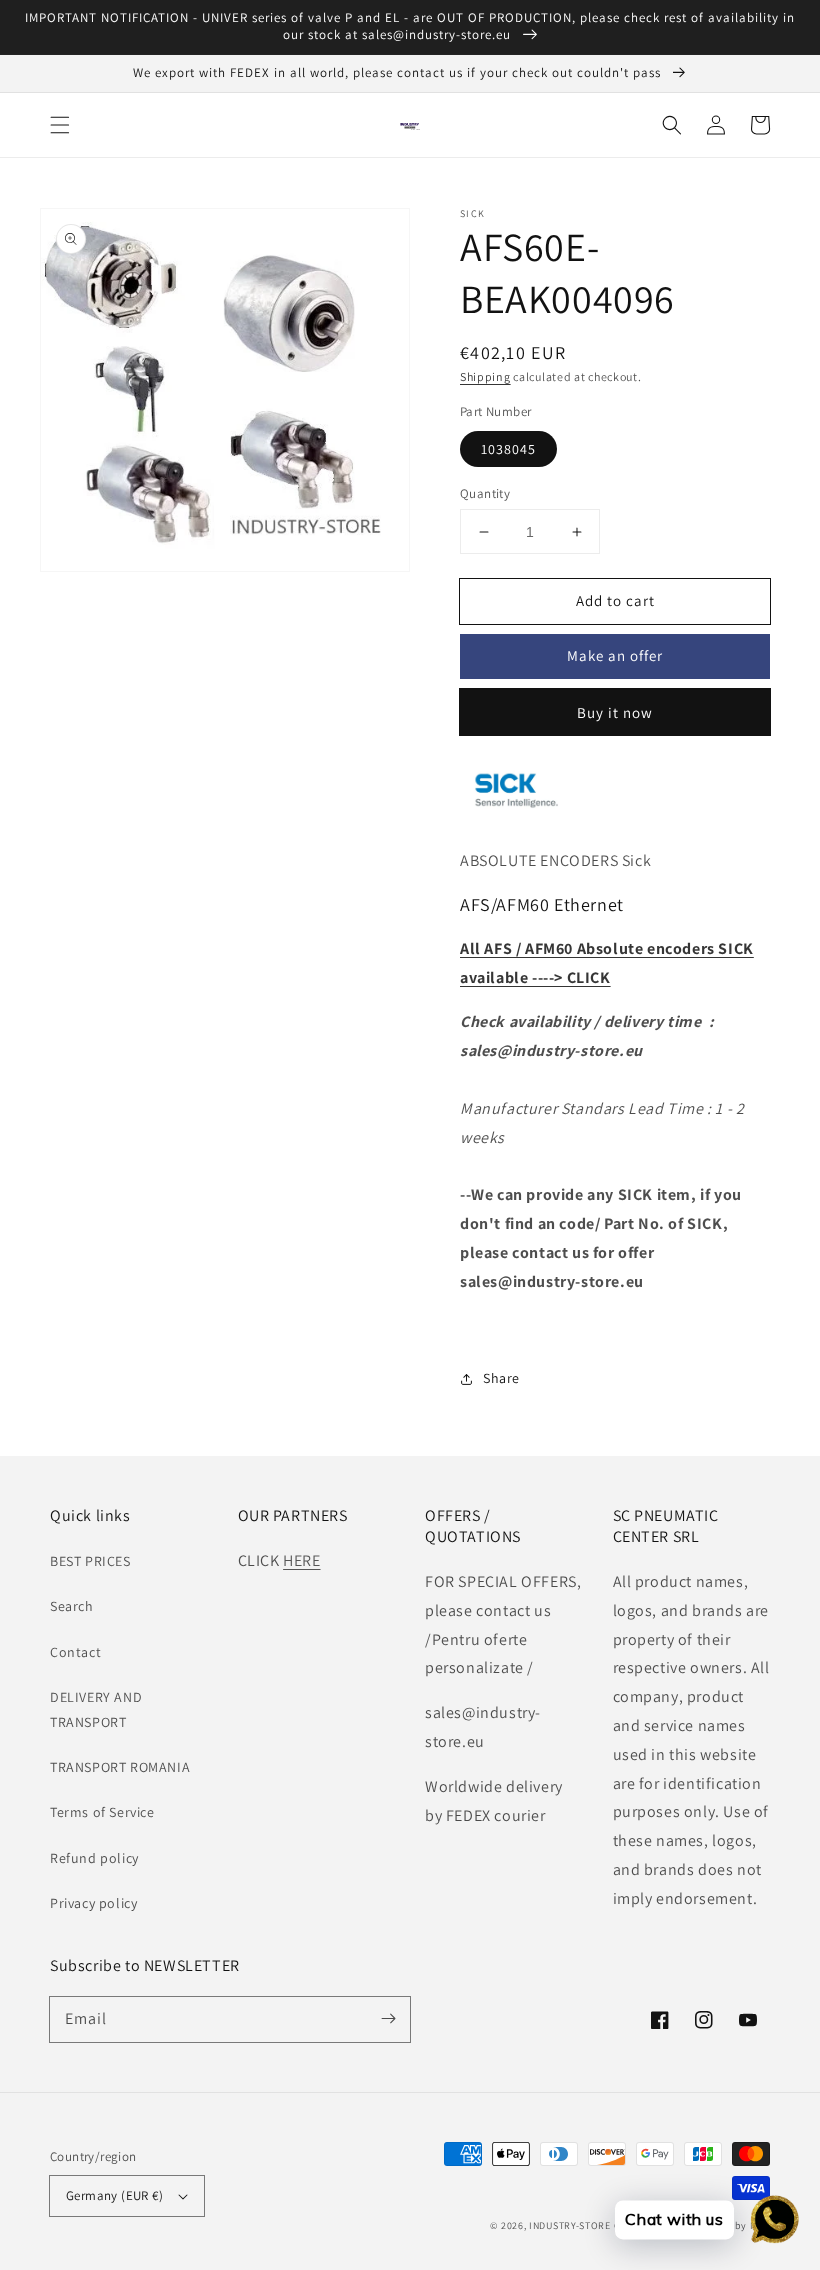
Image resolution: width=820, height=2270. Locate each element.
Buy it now (615, 712)
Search (72, 1606)
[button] (60, 125)
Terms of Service (102, 1812)
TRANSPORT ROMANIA (120, 1767)
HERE (301, 1560)
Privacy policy (93, 1903)
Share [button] (501, 1378)
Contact (75, 1652)
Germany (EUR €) (114, 2195)
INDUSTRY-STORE (570, 2225)
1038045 (508, 449)
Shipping (485, 376)
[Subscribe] (388, 2019)
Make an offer (615, 655)
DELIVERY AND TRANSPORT (96, 1709)
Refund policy (94, 1858)
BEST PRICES (90, 1561)
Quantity (485, 493)
